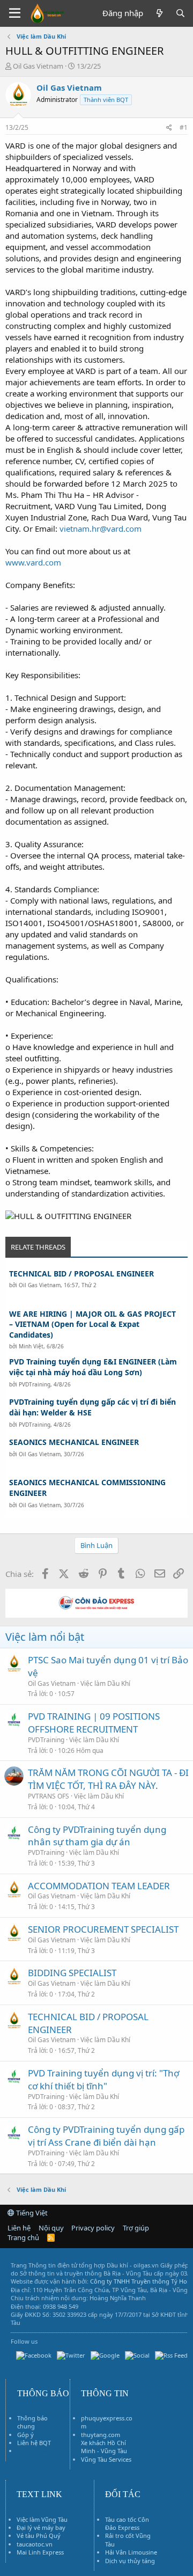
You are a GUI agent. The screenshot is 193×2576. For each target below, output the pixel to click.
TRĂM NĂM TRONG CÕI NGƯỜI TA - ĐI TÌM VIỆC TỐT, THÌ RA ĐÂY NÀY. (108, 1779)
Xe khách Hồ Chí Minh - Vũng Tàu (104, 2447)
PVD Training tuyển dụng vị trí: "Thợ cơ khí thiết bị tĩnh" (103, 2079)
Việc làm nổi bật (45, 1637)
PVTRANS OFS (49, 1796)
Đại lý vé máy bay (41, 2527)
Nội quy (51, 2228)
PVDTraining (35, 1384)
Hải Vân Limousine (131, 2552)
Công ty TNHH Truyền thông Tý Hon (140, 2281)
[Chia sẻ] (169, 128)
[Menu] (15, 13)
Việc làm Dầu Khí (105, 1683)
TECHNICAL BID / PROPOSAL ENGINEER (81, 1274)
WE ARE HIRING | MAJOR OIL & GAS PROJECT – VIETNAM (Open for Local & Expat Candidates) (92, 1324)
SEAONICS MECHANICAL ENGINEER (74, 1442)
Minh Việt (31, 1346)
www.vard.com (33, 562)
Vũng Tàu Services (106, 2459)
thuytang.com (101, 2435)
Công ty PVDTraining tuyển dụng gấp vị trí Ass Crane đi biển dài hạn (106, 2136)
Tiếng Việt (31, 2213)
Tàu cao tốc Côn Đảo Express (127, 2523)
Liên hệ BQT (34, 2443)
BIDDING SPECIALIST (72, 1973)
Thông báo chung (32, 2422)
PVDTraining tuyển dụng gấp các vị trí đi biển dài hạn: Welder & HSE (92, 1407)
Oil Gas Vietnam (40, 1285)
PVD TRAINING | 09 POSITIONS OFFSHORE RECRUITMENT (94, 1723)
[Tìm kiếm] (180, 13)
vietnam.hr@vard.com (101, 529)
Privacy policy (93, 2228)
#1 (184, 127)
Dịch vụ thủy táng (130, 2561)
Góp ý (25, 2435)
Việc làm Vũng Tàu (42, 2519)
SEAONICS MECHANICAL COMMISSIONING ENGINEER (87, 1488)
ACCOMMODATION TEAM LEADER (99, 1886)
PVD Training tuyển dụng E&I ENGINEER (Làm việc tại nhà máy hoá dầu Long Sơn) (93, 1367)
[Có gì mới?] (159, 13)
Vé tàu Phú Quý (39, 2535)
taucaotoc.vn (35, 2544)
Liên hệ (19, 2228)
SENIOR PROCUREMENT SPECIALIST (103, 1929)
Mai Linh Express (40, 2552)
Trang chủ (23, 2237)
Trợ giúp (136, 2228)
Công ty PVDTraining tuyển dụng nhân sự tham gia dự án (97, 1836)
